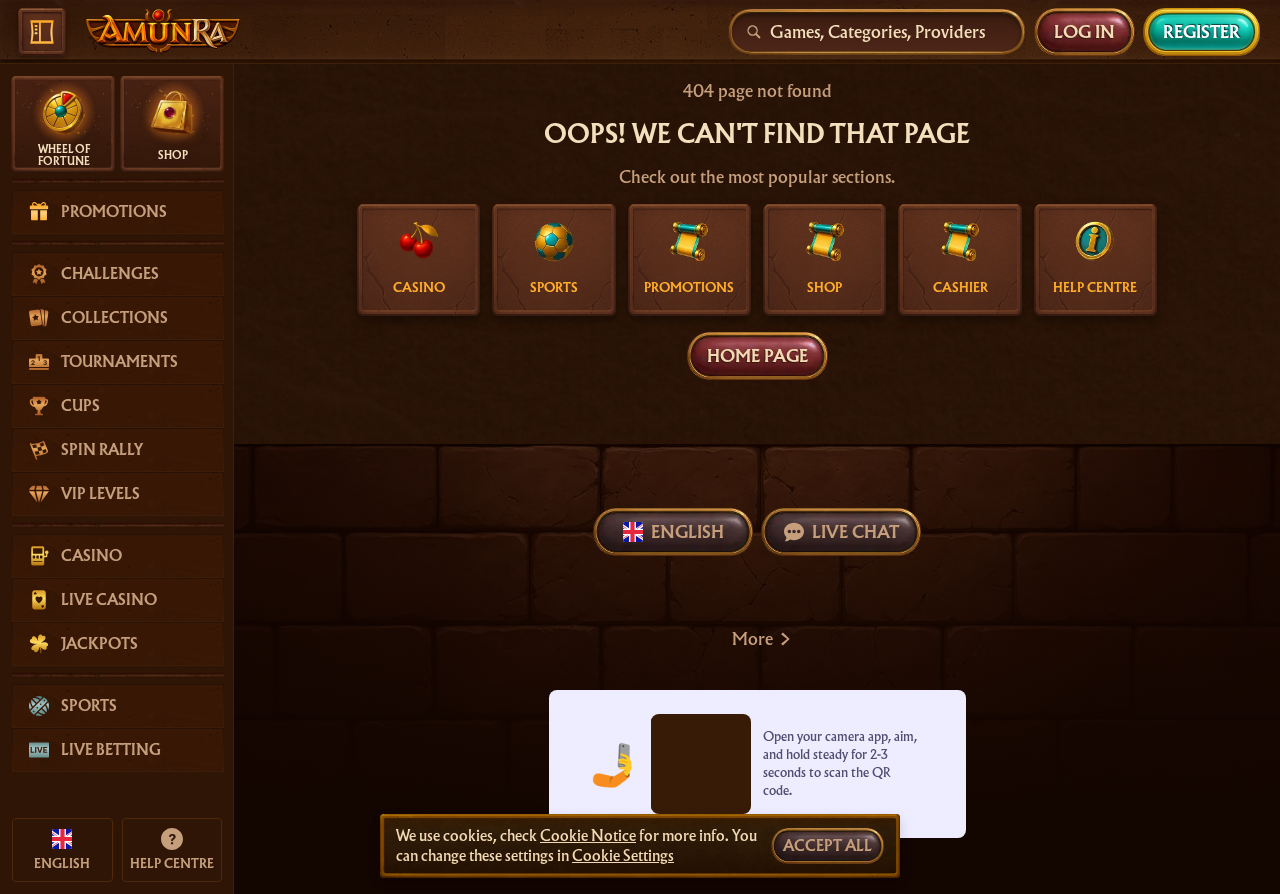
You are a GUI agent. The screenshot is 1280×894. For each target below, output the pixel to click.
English (687, 531)
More (752, 638)
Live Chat (855, 531)
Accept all (827, 846)
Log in (1084, 31)
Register (1201, 31)
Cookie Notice (588, 836)
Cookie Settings (623, 856)
